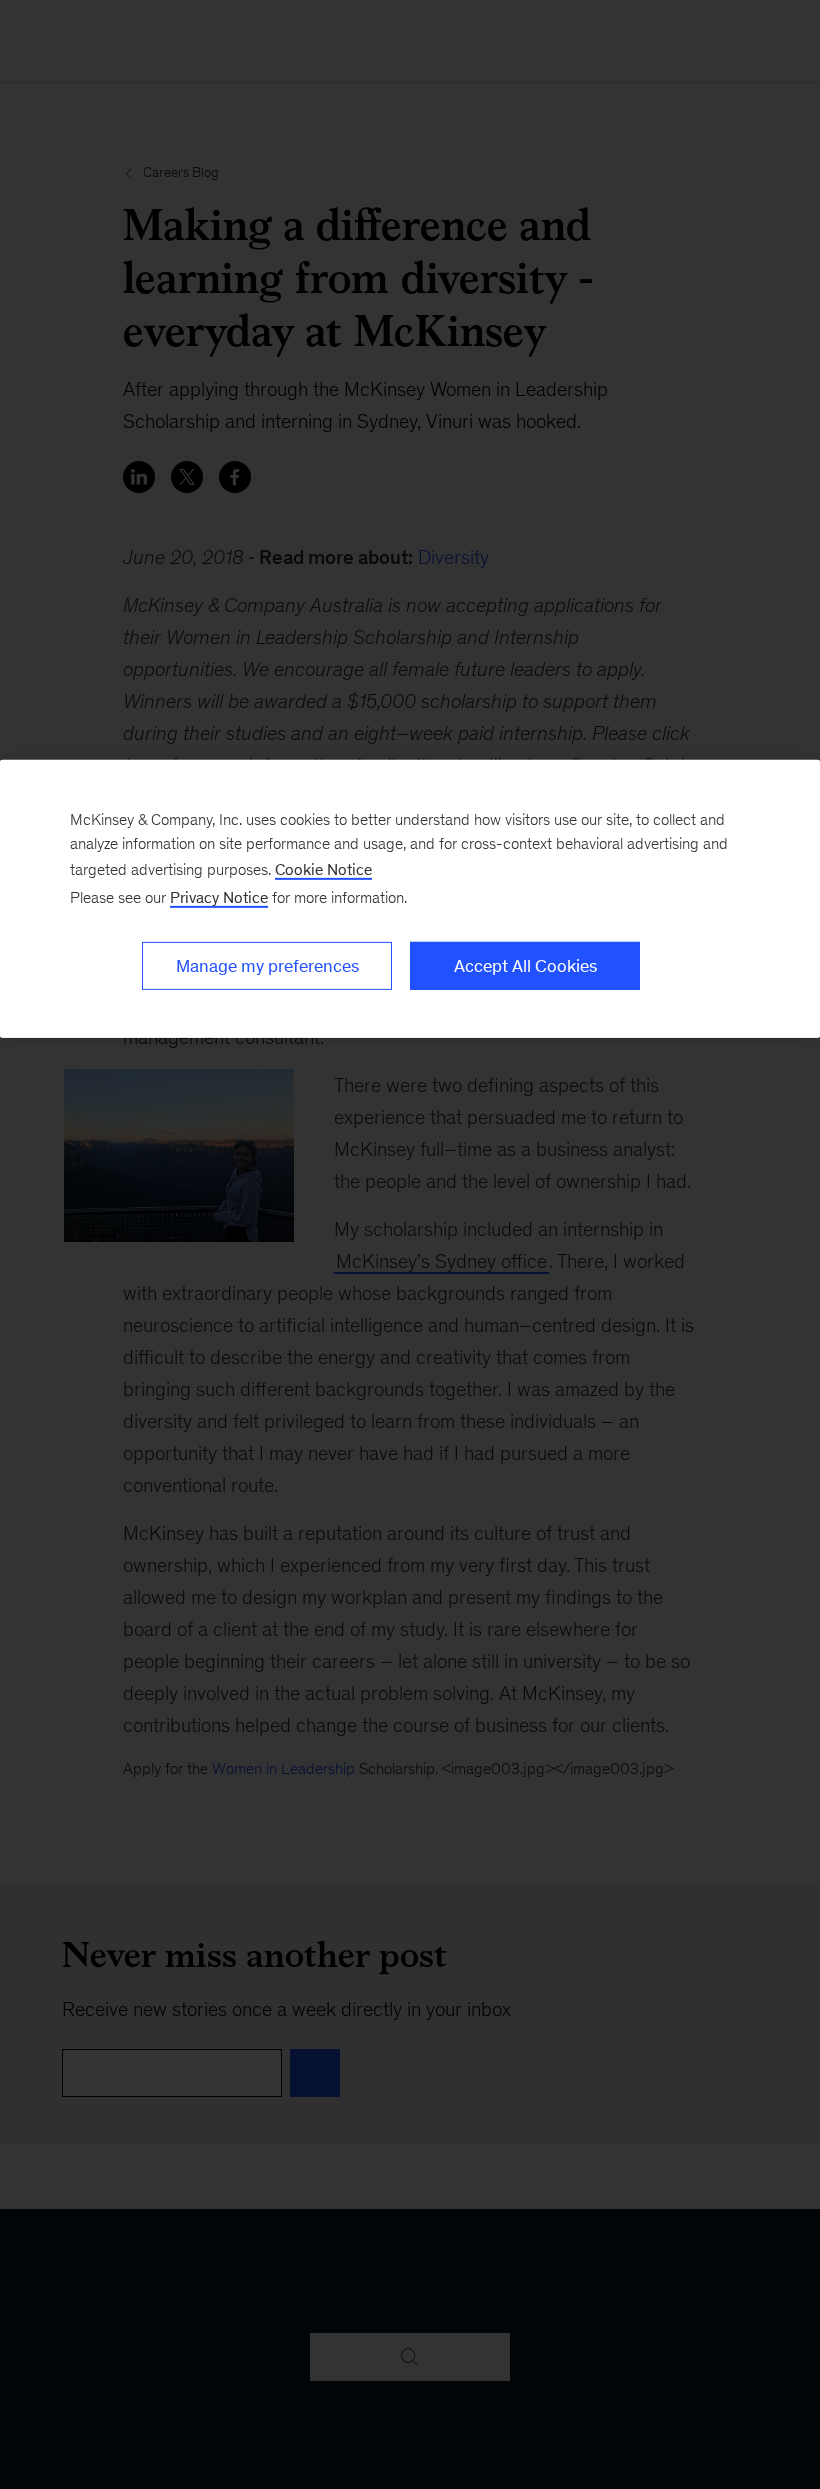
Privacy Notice (219, 897)
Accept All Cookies (525, 966)
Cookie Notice (323, 869)
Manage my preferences (267, 966)
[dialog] (410, 899)
